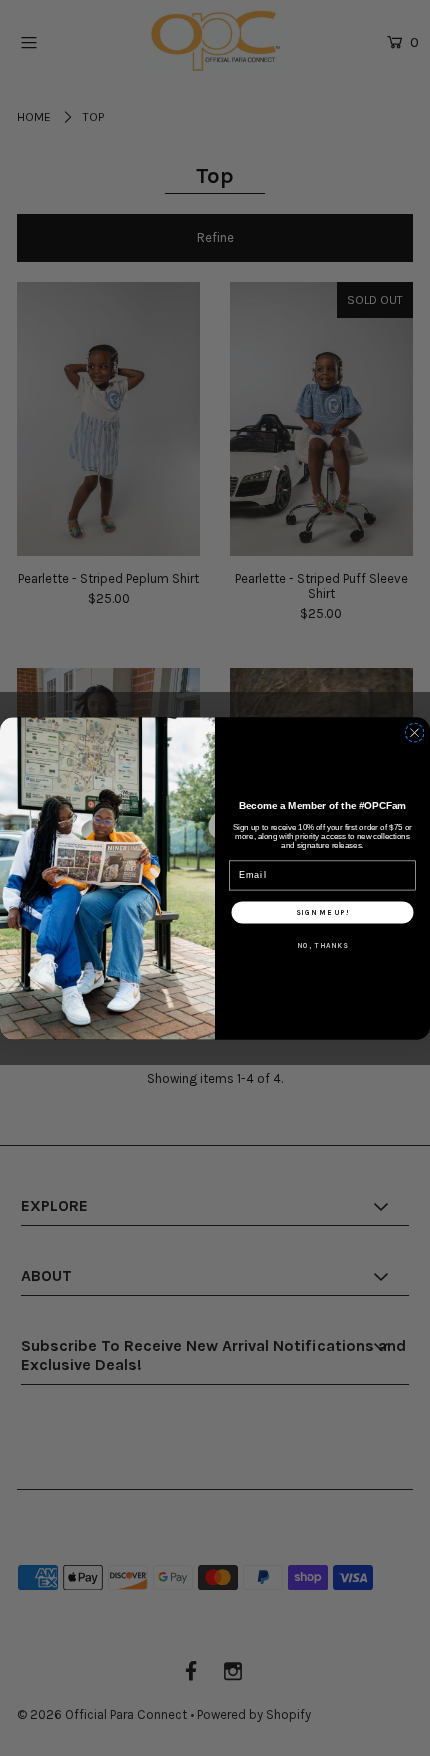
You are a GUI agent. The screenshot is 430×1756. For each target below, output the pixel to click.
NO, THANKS (323, 945)
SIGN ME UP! (322, 912)
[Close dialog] (415, 732)
